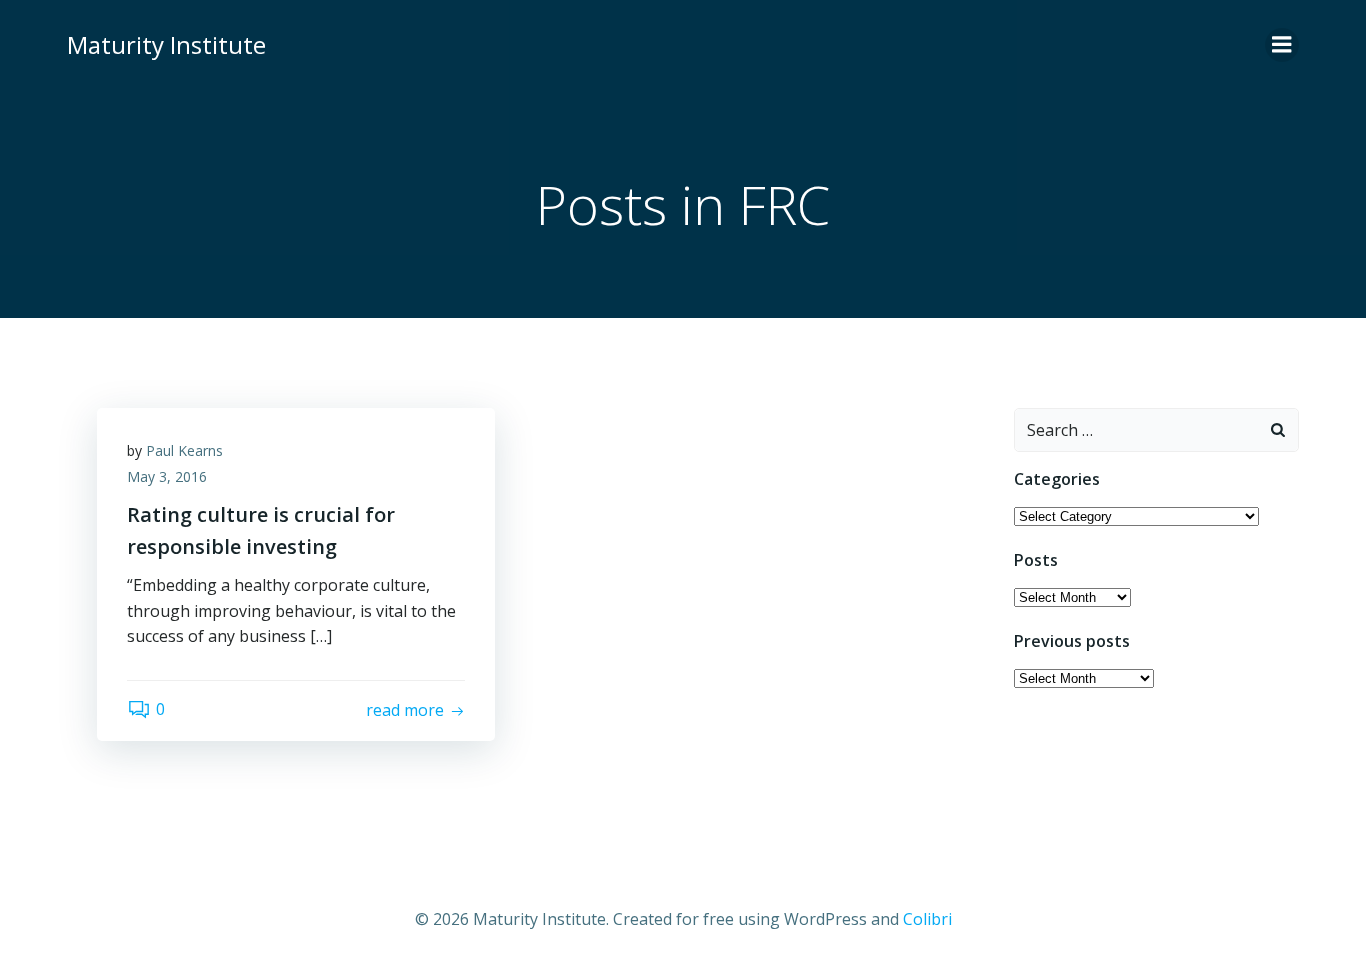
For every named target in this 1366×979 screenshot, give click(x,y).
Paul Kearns (184, 450)
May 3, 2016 (167, 476)
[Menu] (1282, 45)
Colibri (927, 919)
